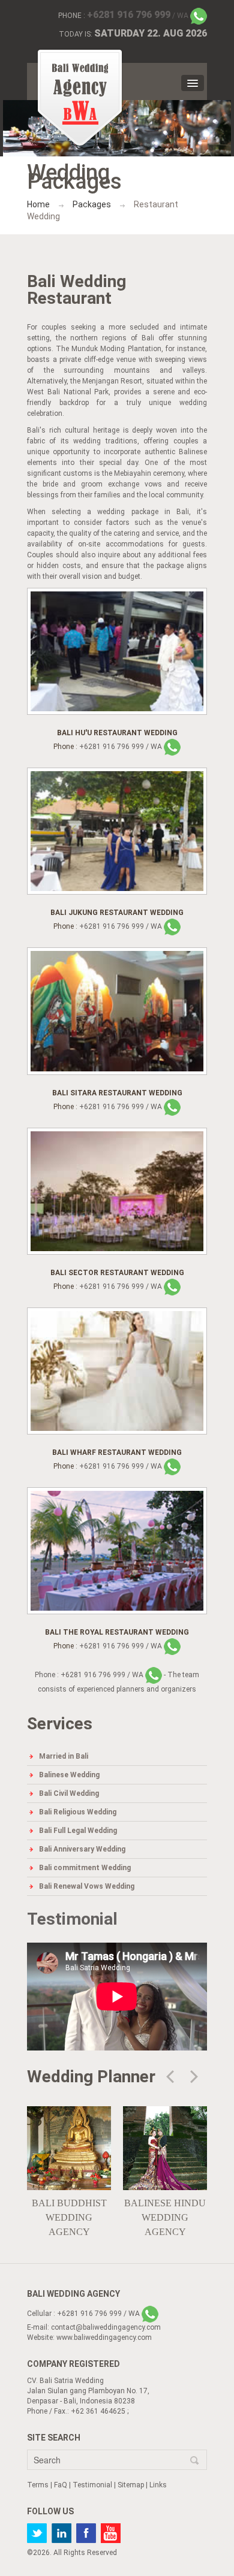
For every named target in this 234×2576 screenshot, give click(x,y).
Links (158, 2485)
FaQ (61, 2485)
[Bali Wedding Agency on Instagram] (61, 2533)
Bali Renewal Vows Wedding (87, 1886)
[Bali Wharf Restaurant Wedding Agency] (117, 1370)
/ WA (139, 16)
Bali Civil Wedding (69, 1793)
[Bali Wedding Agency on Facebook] (86, 2533)
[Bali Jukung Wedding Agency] (117, 831)
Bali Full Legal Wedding (78, 1831)
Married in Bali (64, 1756)
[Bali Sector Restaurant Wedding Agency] (117, 1191)
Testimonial (72, 1919)
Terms (38, 2485)
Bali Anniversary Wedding (82, 1849)
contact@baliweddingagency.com (106, 2327)
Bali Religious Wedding (78, 1812)
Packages (92, 204)
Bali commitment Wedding (85, 1868)
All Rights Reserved (85, 2553)
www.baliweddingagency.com (104, 2338)
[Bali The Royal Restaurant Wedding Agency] (117, 1550)
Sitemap (131, 2485)
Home (38, 204)
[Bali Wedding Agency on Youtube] (111, 2533)
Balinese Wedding (69, 1775)
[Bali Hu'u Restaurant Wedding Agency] (117, 651)
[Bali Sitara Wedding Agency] (117, 1011)
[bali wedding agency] (80, 98)
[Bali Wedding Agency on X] (37, 2533)
